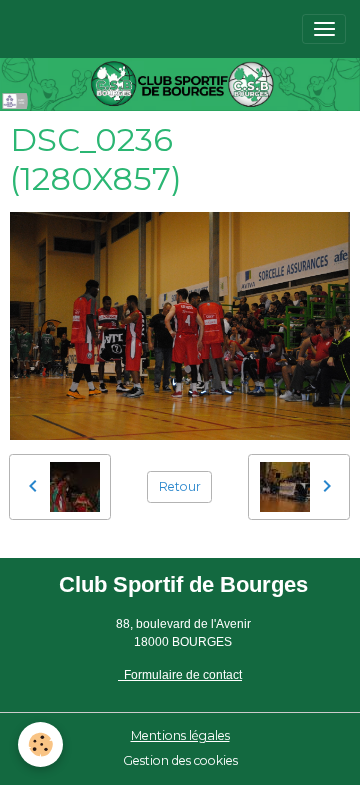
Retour (180, 486)
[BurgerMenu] (324, 29)
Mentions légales (180, 735)
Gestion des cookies (180, 760)
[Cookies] (40, 744)
